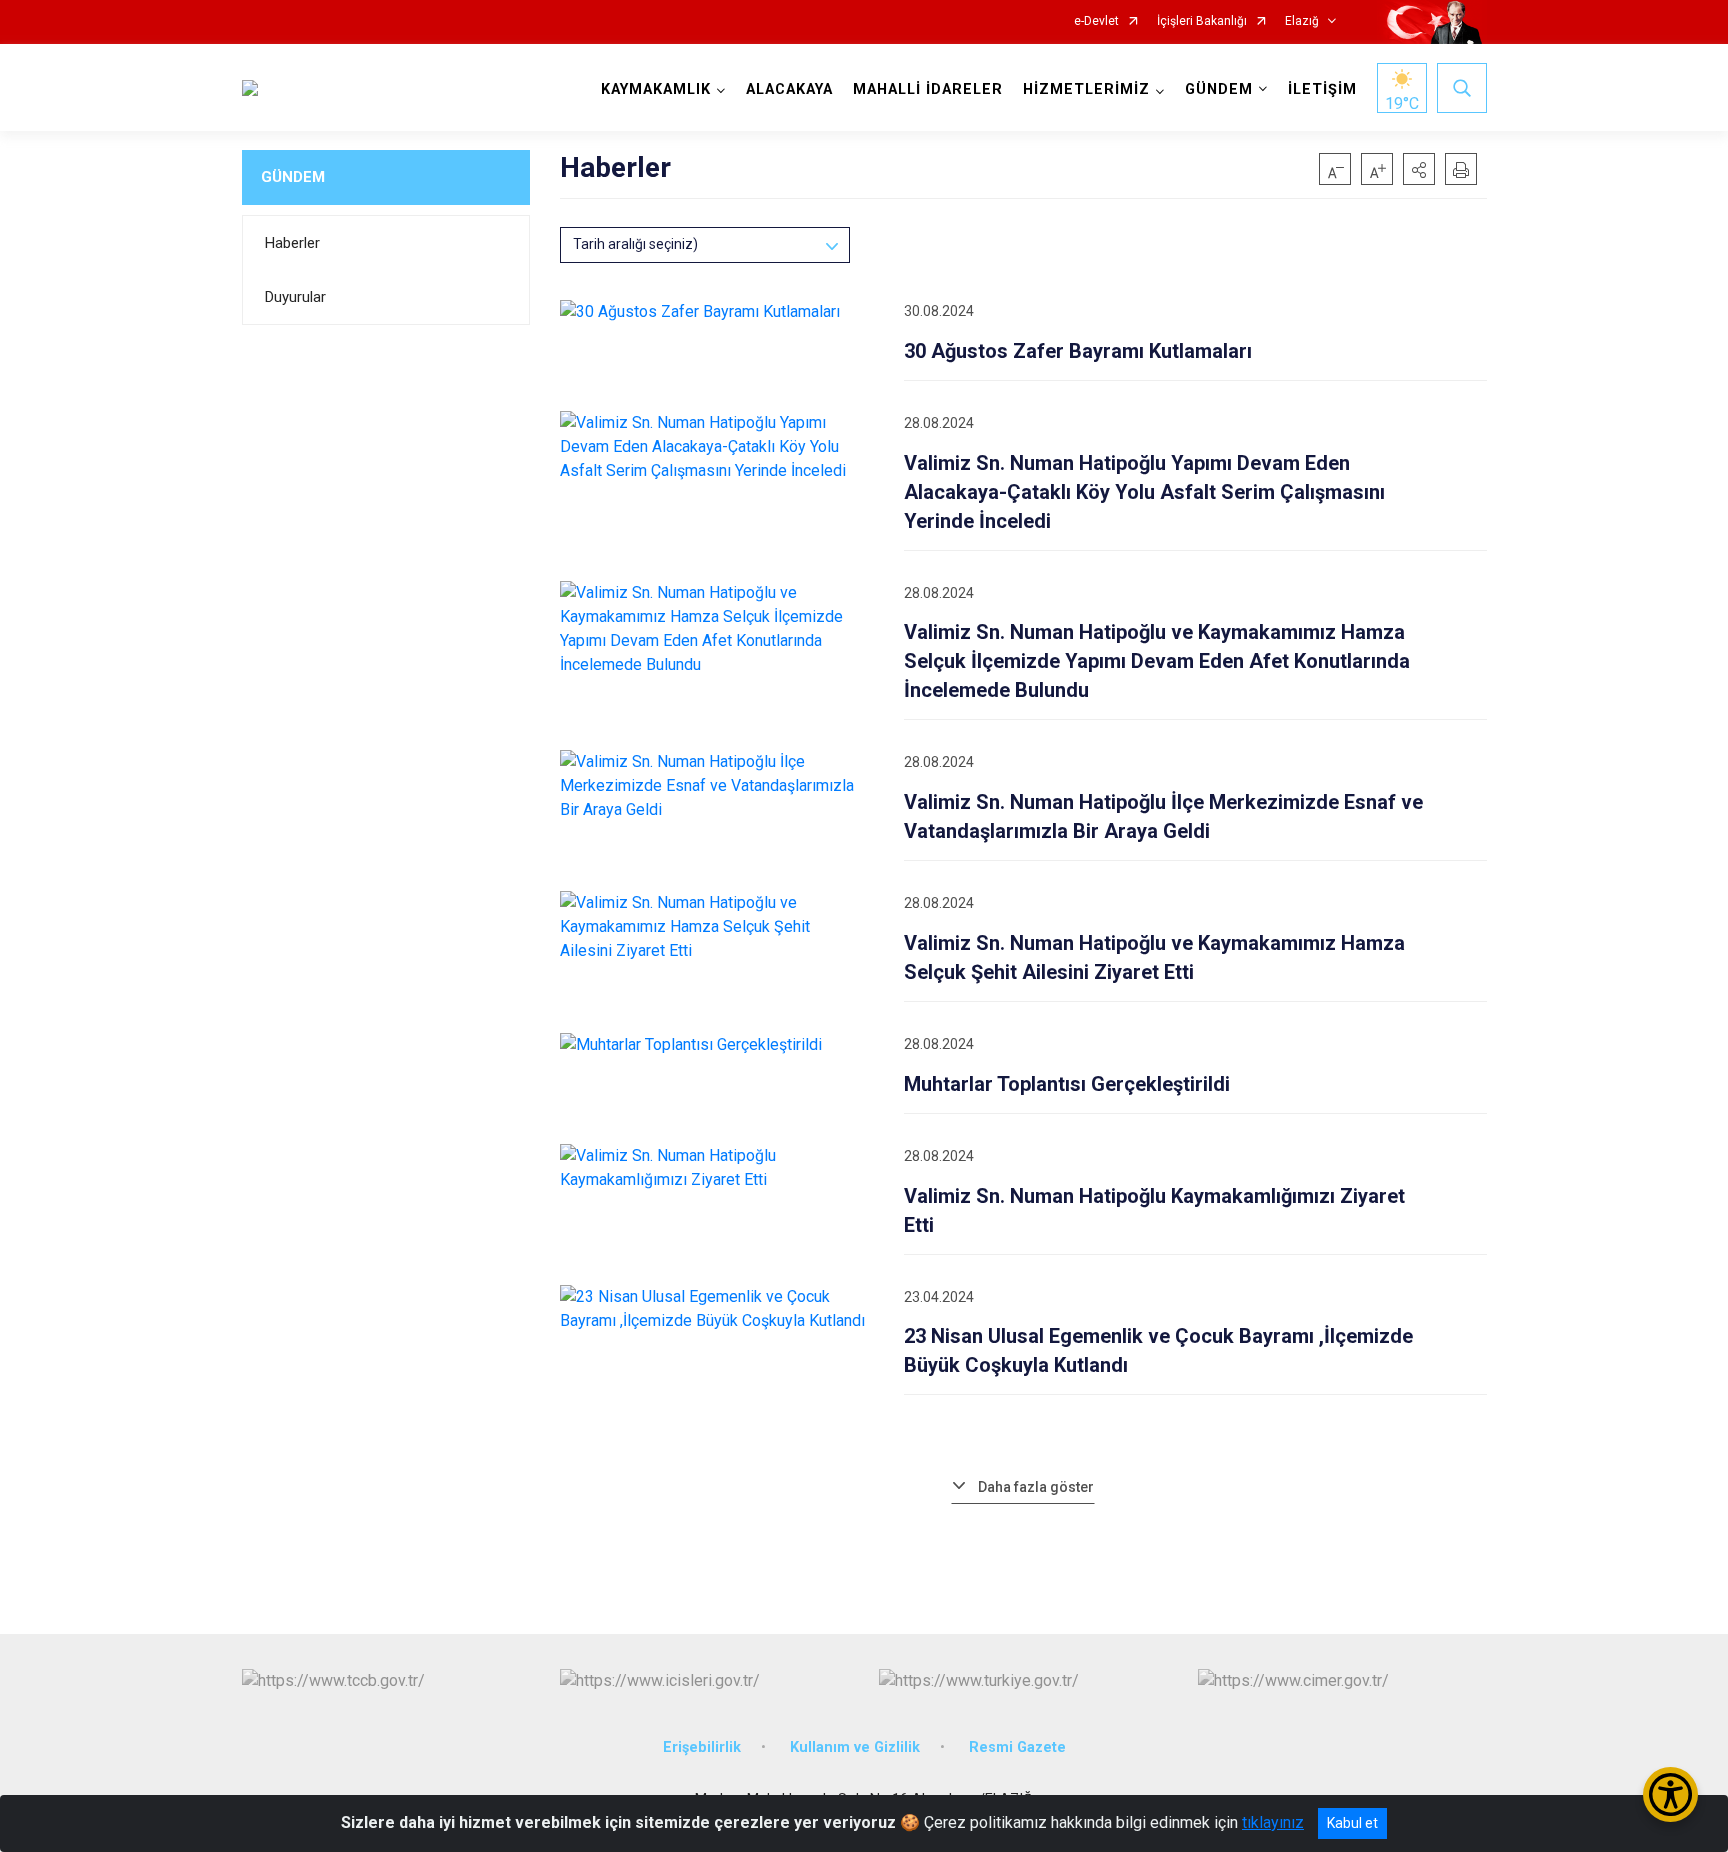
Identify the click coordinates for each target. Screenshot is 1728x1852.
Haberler (292, 243)
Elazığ (1302, 21)
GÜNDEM (293, 177)
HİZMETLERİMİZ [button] (1086, 89)
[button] (1419, 169)
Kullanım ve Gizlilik (855, 1747)
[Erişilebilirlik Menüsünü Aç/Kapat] (1670, 1794)
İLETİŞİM (1322, 89)
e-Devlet (1096, 21)
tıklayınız (1273, 1822)
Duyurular (295, 297)
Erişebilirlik (702, 1747)
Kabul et (1352, 1823)
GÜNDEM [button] (1219, 89)
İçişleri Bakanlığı (1202, 21)
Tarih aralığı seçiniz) (635, 244)
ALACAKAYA (789, 89)
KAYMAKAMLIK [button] (656, 89)
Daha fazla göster (1036, 1487)
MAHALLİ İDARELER (928, 89)
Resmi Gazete (1017, 1747)
